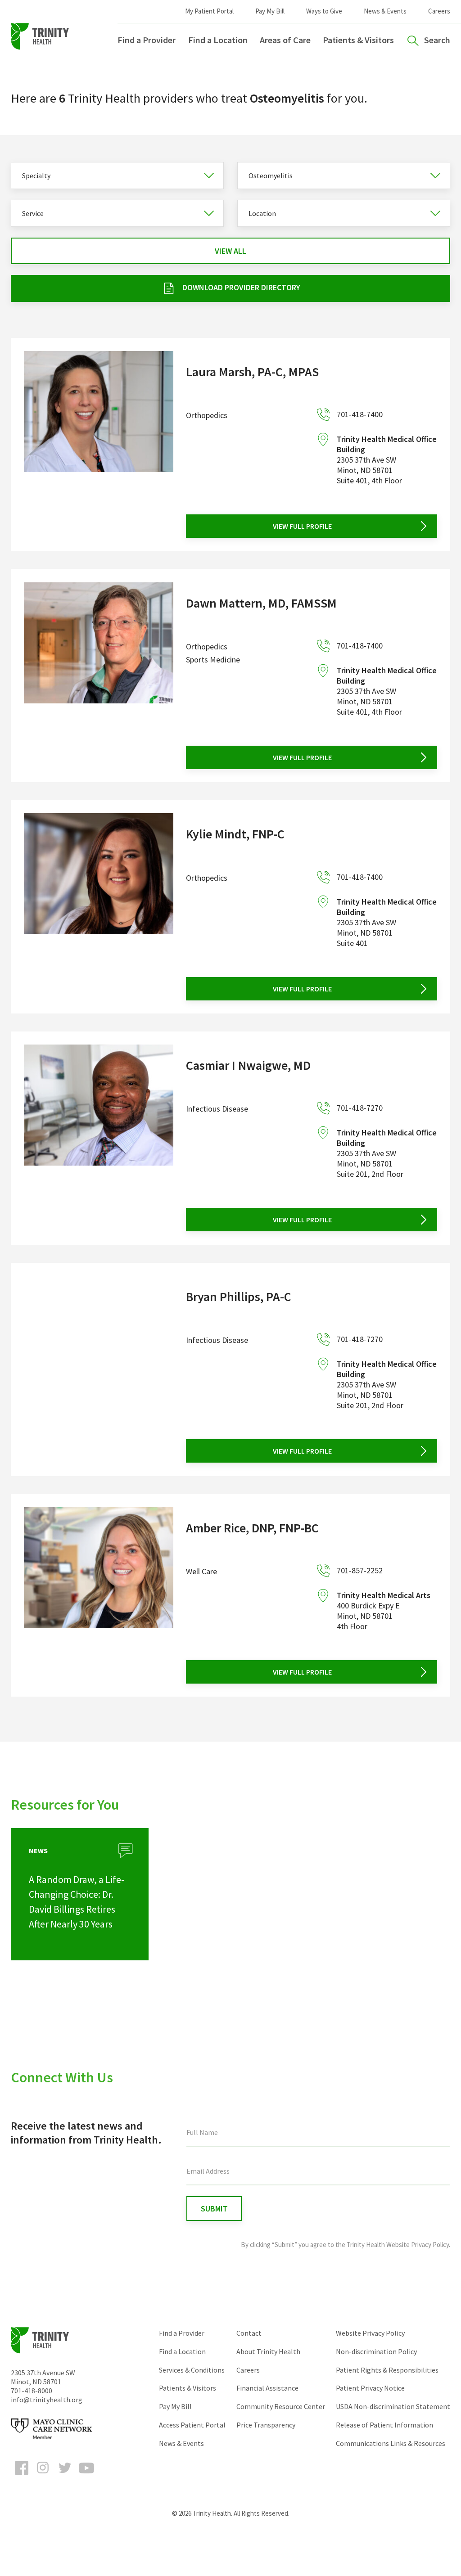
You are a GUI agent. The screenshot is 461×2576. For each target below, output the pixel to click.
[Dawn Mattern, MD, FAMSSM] (99, 676)
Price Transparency (266, 2425)
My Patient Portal (209, 11)
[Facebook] (22, 2476)
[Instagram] (43, 2476)
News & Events (385, 11)
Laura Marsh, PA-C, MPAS (252, 372)
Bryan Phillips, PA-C (239, 1297)
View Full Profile (302, 526)
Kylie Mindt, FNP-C (235, 834)
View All (230, 251)
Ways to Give (324, 11)
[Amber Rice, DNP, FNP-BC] (99, 1595)
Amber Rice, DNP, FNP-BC (252, 1528)
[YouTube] (86, 2476)
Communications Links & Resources (391, 2443)
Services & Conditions (192, 2370)
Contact (249, 2333)
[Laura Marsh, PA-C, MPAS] (99, 444)
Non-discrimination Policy (376, 2351)
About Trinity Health (268, 2351)
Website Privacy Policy (370, 2333)
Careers (439, 11)
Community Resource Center (281, 2406)
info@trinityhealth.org (47, 2400)
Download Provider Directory (241, 287)
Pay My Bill (270, 11)
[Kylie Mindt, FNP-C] (99, 907)
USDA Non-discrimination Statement (393, 2406)
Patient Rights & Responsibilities (387, 2370)
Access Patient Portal (192, 2425)
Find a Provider (147, 40)
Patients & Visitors (358, 40)
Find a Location (218, 40)
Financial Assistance (267, 2388)
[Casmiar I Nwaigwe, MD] (99, 1138)
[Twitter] (65, 2476)
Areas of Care (285, 40)
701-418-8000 (32, 2391)
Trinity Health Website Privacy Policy (398, 2245)
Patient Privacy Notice (370, 2388)
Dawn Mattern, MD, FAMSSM (261, 603)
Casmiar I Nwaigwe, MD (248, 1065)
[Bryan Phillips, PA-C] (99, 1369)
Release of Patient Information (384, 2425)
